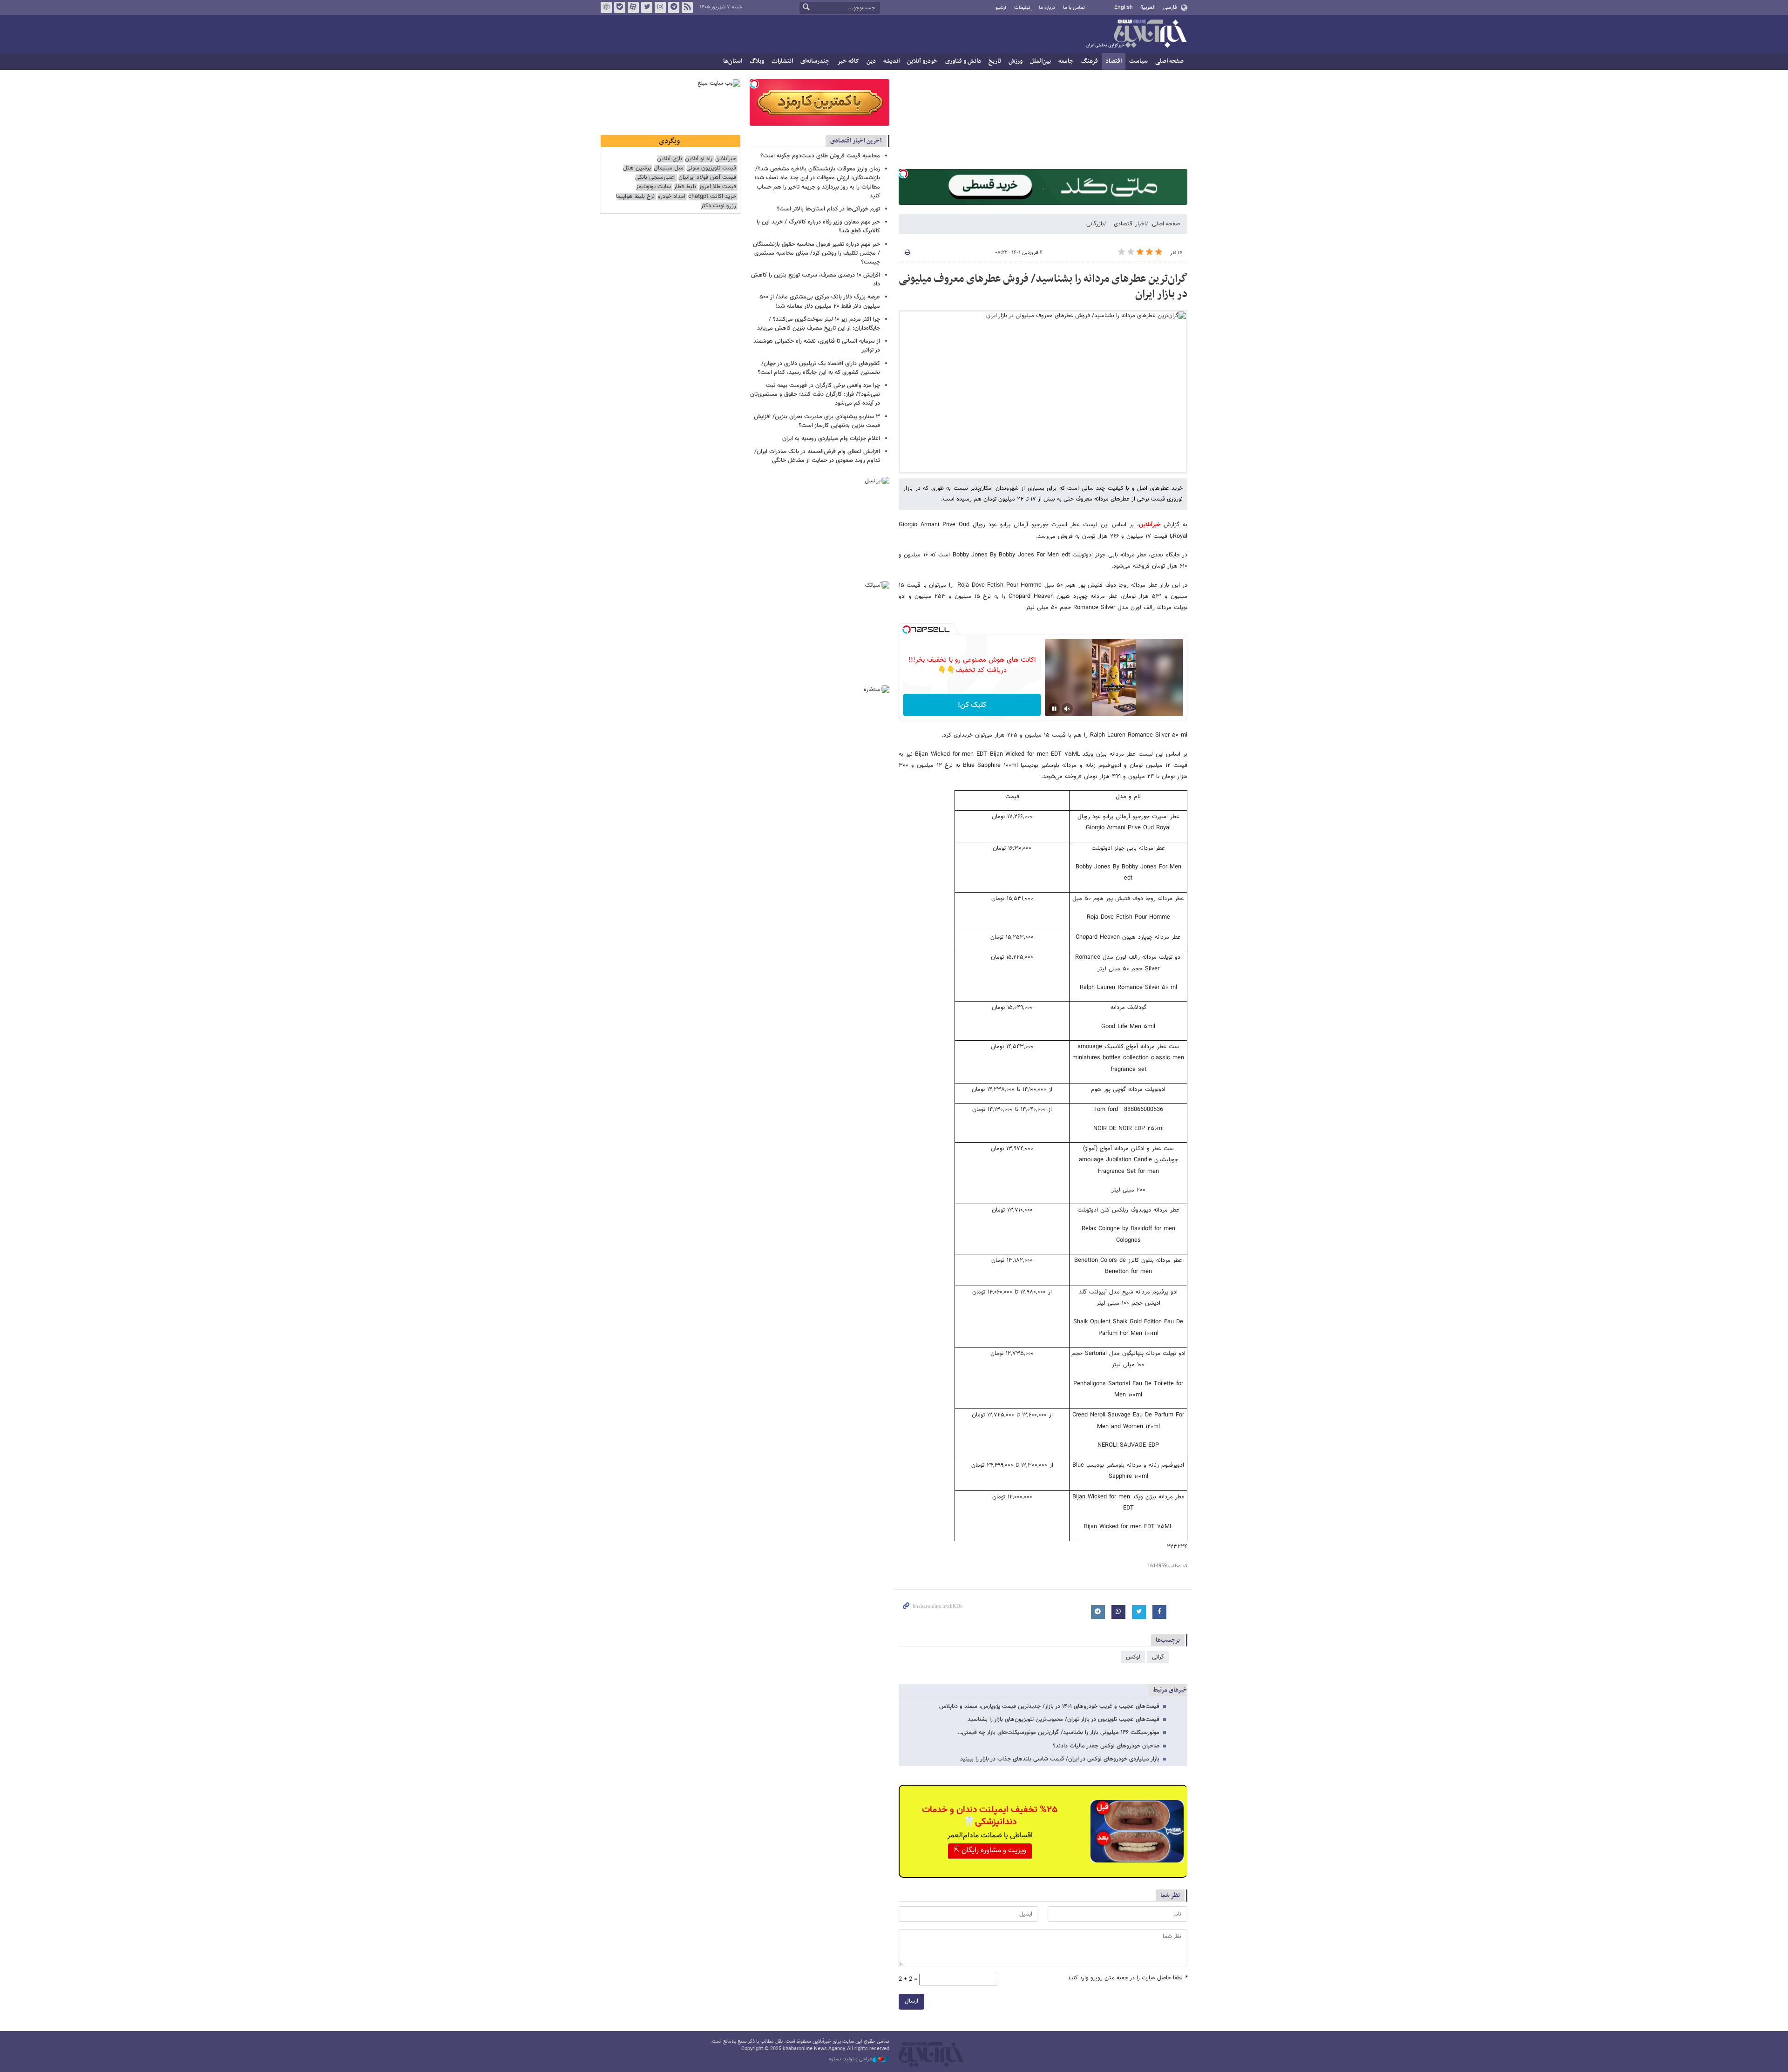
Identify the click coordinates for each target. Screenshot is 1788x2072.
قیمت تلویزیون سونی (711, 168)
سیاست (1138, 61)
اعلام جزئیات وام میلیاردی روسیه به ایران (831, 439)
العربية (1148, 7)
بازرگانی (1095, 224)
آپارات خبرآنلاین (633, 7)
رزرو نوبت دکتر (718, 206)
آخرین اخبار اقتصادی (856, 141)
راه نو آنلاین (699, 159)
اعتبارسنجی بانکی (655, 178)
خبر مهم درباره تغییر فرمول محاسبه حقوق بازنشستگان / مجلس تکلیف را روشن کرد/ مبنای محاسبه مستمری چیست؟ (816, 253)
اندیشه (891, 61)
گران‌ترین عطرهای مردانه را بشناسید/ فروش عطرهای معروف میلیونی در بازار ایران (1043, 287)
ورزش (1016, 61)
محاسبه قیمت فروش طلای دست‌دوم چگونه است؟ (820, 156)
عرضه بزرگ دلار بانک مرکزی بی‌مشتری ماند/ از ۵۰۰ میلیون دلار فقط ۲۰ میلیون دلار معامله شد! (820, 301)
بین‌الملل (1040, 61)
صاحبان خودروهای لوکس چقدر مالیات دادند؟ (1106, 1746)
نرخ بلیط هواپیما (635, 197)
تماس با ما (1074, 8)
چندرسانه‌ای (815, 61)
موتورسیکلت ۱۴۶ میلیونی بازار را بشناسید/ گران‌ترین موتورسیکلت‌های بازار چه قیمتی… (1059, 1733)
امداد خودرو (671, 197)
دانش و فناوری (963, 61)
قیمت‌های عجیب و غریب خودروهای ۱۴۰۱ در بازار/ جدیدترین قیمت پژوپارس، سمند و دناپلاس (1049, 1706)
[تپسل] (903, 174)
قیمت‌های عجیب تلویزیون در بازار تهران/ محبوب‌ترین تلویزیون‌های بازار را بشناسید (1063, 1720)
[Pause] (1054, 709)
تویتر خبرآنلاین (647, 7)
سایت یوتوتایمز (654, 187)
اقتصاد (1114, 61)
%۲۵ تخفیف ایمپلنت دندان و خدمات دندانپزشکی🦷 (990, 1816)
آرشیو (1001, 8)
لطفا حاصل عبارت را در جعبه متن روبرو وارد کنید (1128, 1978)
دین (871, 61)
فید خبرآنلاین (687, 7)
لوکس (1133, 1657)
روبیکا (606, 7)
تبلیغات (1022, 8)
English (1124, 7)
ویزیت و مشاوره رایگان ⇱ (990, 1851)
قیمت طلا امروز (718, 187)
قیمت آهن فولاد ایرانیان (707, 178)
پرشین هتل (637, 168)
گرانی (1158, 1657)
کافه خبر (848, 61)
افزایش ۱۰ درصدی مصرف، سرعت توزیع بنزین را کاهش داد (816, 280)
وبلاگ (757, 61)
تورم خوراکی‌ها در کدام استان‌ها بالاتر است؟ (828, 209)
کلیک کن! (972, 705)
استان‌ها (733, 61)
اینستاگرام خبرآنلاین (660, 7)
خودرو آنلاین (922, 61)
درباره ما (1047, 8)
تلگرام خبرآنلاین (674, 7)
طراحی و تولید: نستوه (851, 2059)
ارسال (911, 2001)
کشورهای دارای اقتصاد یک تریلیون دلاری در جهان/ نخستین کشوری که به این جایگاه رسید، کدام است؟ (819, 368)
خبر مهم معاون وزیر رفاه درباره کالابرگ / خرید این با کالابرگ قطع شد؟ (818, 227)
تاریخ (995, 61)
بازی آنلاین (670, 159)
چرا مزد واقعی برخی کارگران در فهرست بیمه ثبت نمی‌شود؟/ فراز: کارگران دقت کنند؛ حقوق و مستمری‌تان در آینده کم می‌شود (815, 394)
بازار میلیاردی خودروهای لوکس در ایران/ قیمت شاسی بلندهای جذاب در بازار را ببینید (1060, 1759)
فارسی (1170, 7)
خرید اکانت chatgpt (712, 197)
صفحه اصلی (1169, 61)
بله (620, 7)
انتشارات (782, 61)
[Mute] (1067, 709)
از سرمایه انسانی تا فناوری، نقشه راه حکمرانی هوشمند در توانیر (817, 346)
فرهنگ (1090, 61)
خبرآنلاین (1136, 34)
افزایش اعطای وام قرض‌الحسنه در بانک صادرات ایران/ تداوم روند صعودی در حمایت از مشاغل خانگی (817, 456)
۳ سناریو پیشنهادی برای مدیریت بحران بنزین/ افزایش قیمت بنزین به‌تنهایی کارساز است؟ (817, 421)
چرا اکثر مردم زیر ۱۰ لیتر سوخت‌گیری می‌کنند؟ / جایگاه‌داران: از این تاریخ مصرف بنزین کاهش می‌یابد (819, 324)
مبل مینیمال (669, 168)
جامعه (1066, 61)
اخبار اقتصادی (1130, 224)
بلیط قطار (685, 187)
